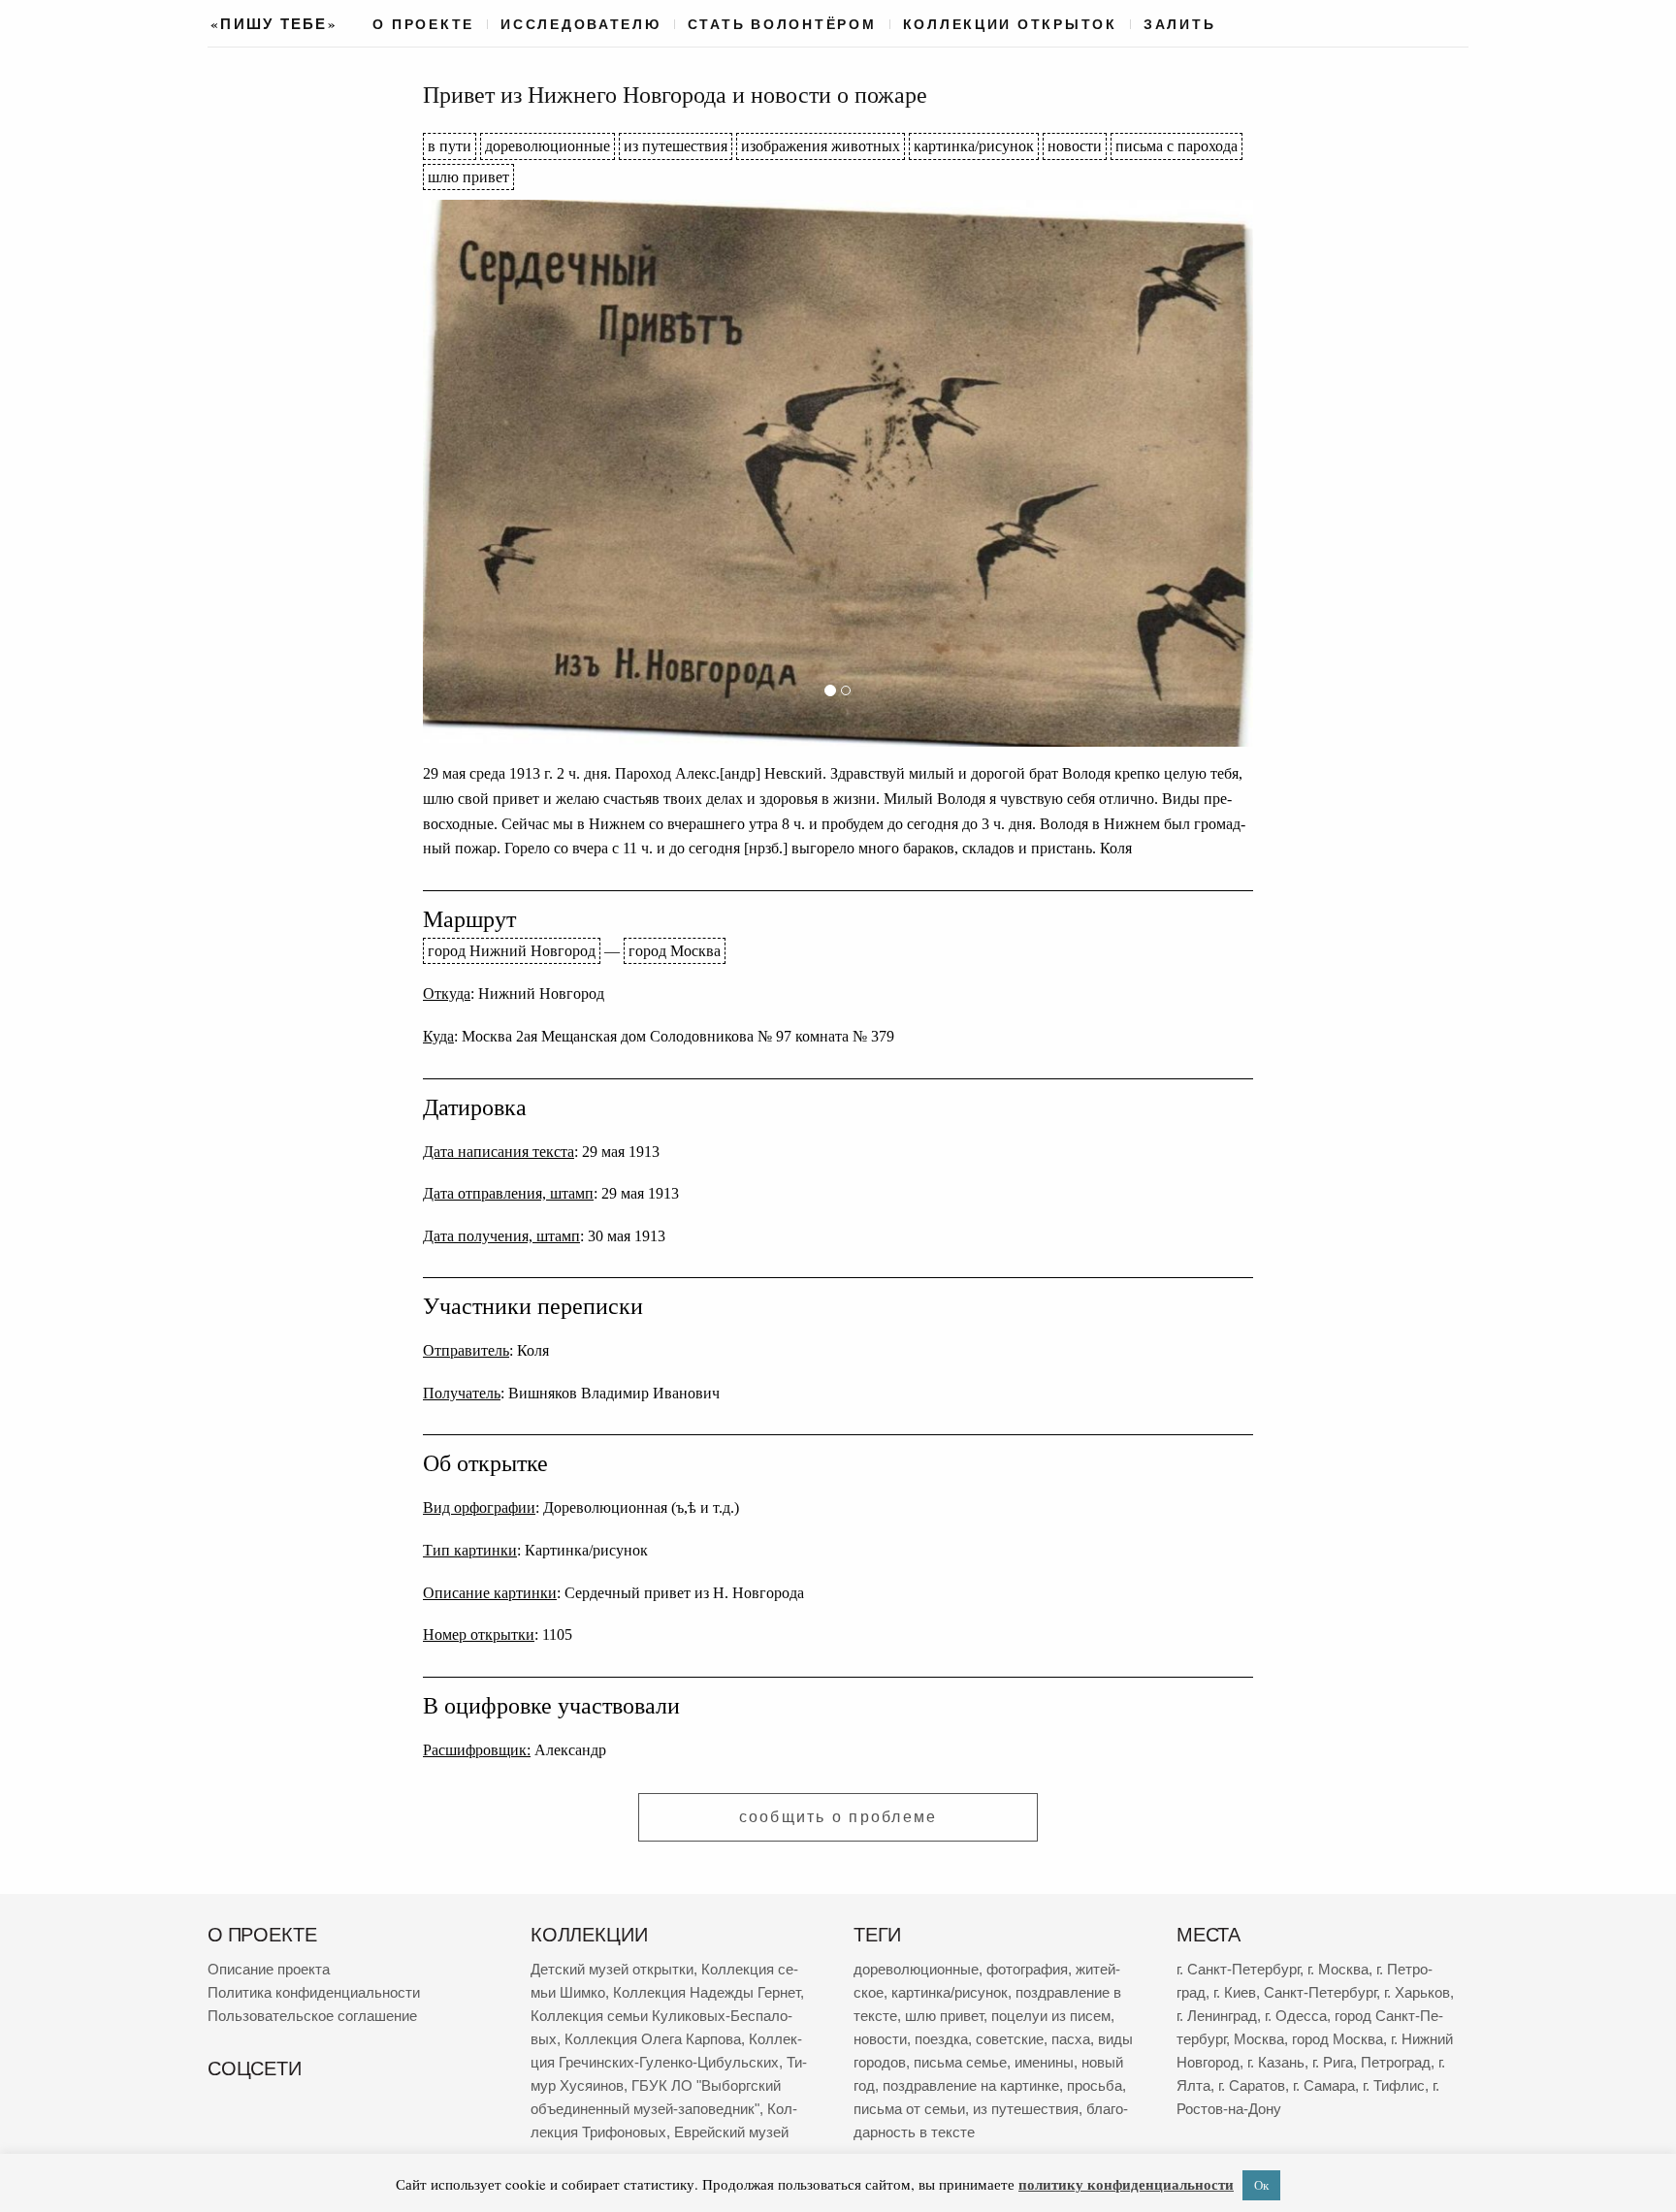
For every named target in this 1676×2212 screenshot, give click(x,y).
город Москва (675, 951)
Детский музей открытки (612, 1969)
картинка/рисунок (974, 146)
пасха (1071, 2039)
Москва (1259, 2039)
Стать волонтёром (782, 24)
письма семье (960, 2062)
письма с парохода (1176, 146)
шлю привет (468, 177)
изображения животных (821, 146)
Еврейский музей (731, 2132)
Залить (1179, 24)
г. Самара (1324, 2085)
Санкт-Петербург (1320, 1992)
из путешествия (676, 146)
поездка (941, 2039)
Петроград (1396, 2062)
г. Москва (1338, 1969)
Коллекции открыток (1010, 24)
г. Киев (1235, 1992)
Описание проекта (269, 1969)
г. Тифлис (1394, 2085)
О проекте (423, 24)
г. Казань (1276, 2062)
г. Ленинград (1217, 2016)
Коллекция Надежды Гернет (707, 1992)
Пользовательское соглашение (312, 2016)
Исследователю (581, 24)
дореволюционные (548, 146)
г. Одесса (1296, 2016)
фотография (1027, 1969)
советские (1010, 2039)
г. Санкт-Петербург (1238, 1969)
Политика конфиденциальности (314, 1992)
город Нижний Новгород (512, 951)
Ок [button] (1261, 2185)
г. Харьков (1417, 1992)
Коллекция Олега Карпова (653, 2039)
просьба (1095, 2085)
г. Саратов (1252, 2085)
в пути (450, 146)
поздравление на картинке (971, 2085)
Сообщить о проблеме (838, 1817)
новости (1075, 146)
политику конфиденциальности (1126, 2184)
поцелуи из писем (1051, 2016)
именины (1044, 2062)
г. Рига (1333, 2062)
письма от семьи (909, 2109)
